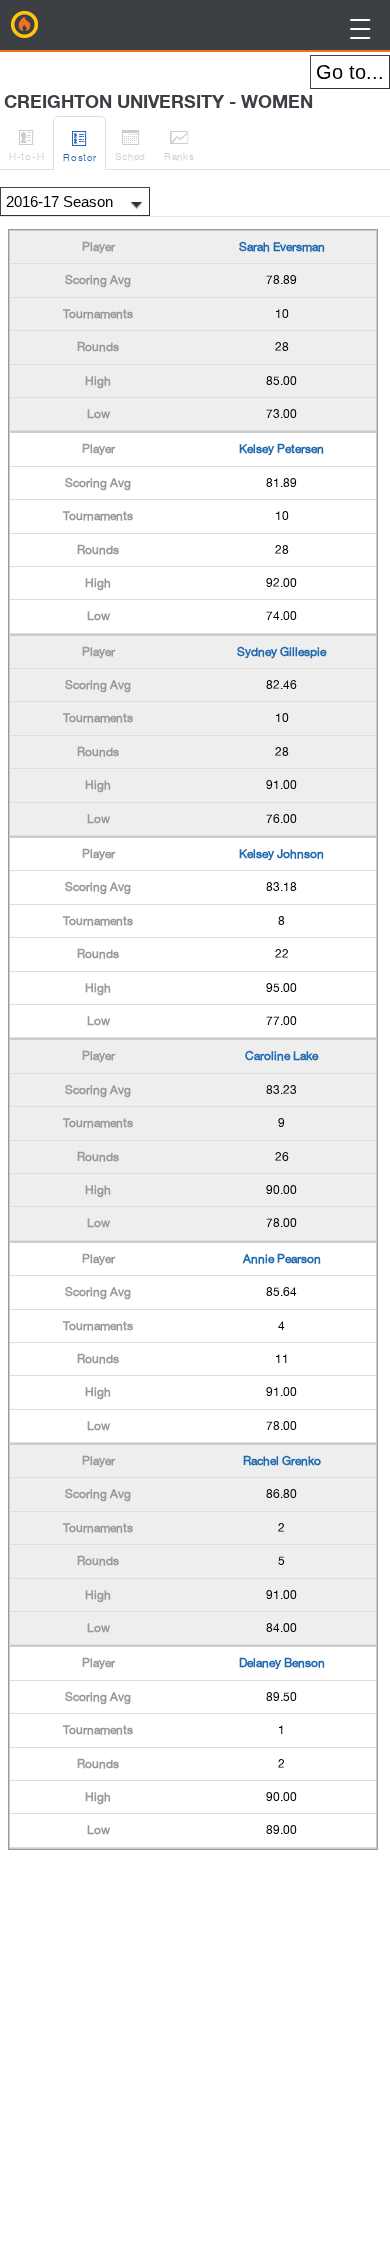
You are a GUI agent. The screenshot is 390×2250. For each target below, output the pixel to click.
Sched (130, 144)
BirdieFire (25, 25)
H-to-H (26, 144)
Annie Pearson (282, 1259)
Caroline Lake (281, 1056)
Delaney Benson (282, 1663)
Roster (79, 145)
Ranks (179, 144)
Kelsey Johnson (281, 854)
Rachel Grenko (282, 1461)
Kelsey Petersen (281, 449)
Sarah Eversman (282, 247)
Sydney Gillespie (281, 652)
